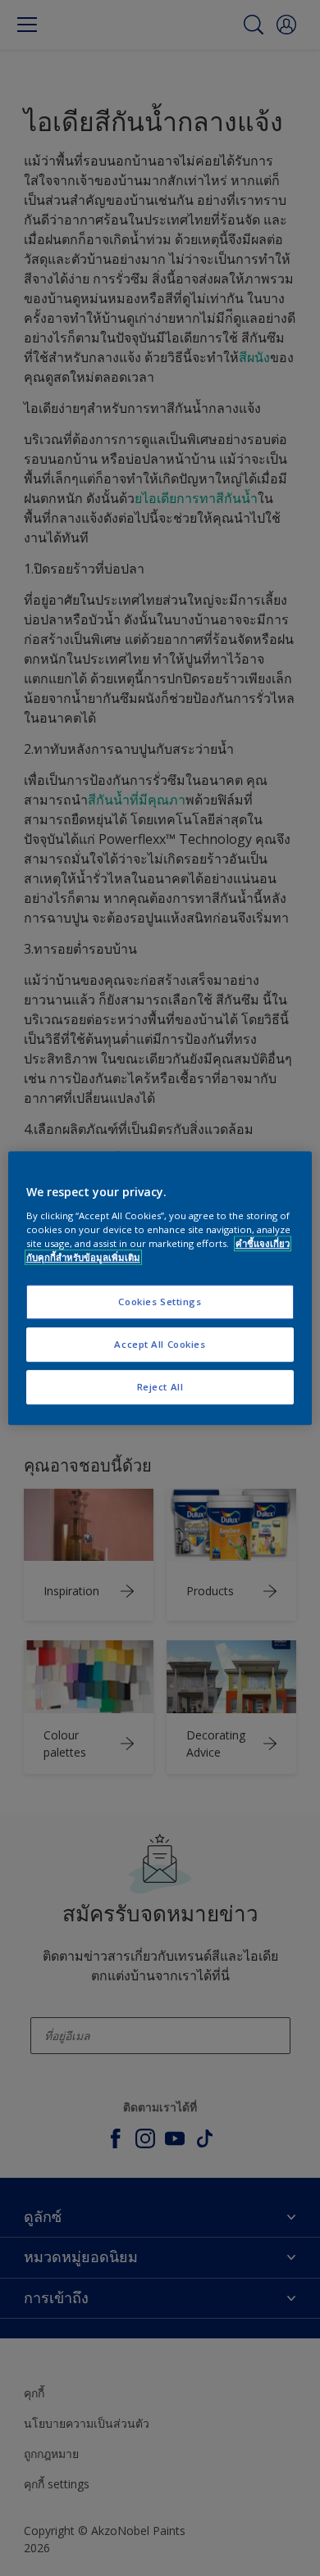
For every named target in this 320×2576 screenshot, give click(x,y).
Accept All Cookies (160, 1344)
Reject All (160, 1387)
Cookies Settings (160, 1302)
